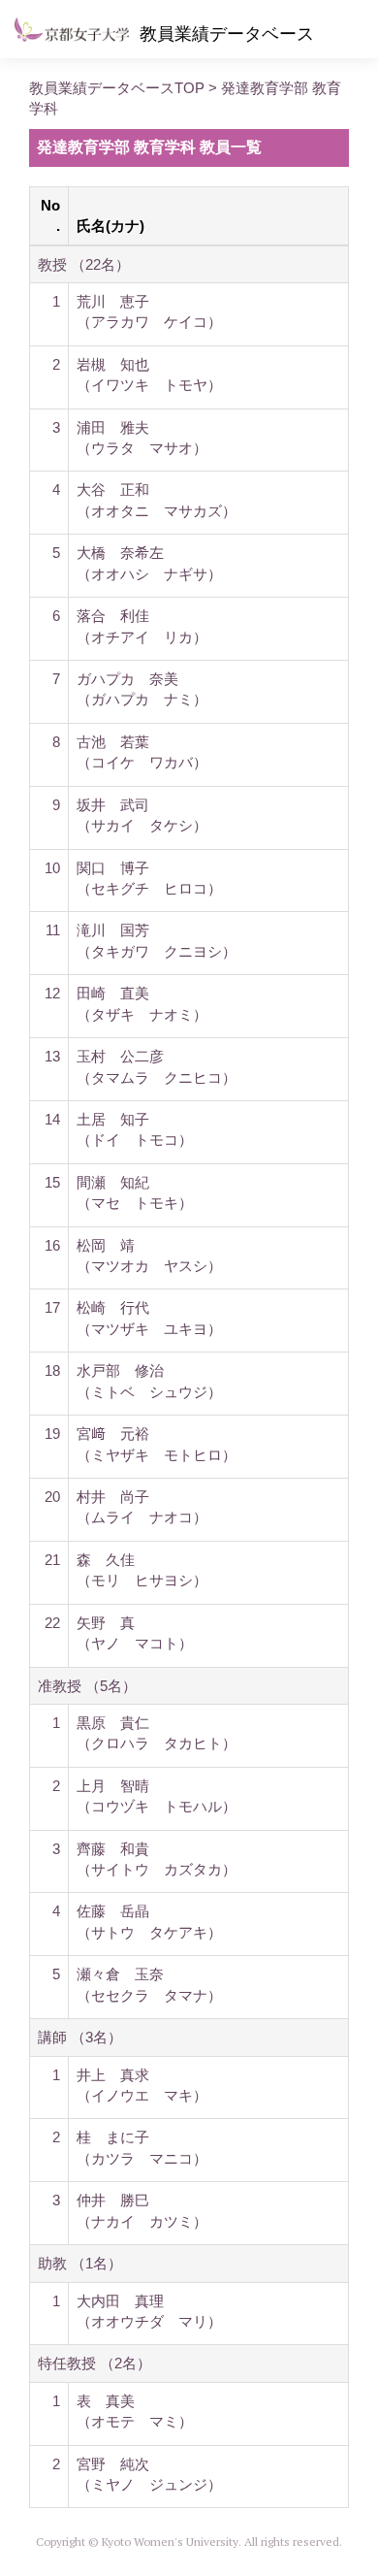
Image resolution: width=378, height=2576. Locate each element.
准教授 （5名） (87, 1686)
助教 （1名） (80, 2263)
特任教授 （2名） (94, 2363)
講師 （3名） (80, 2037)
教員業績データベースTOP (117, 88)
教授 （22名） (84, 264)
